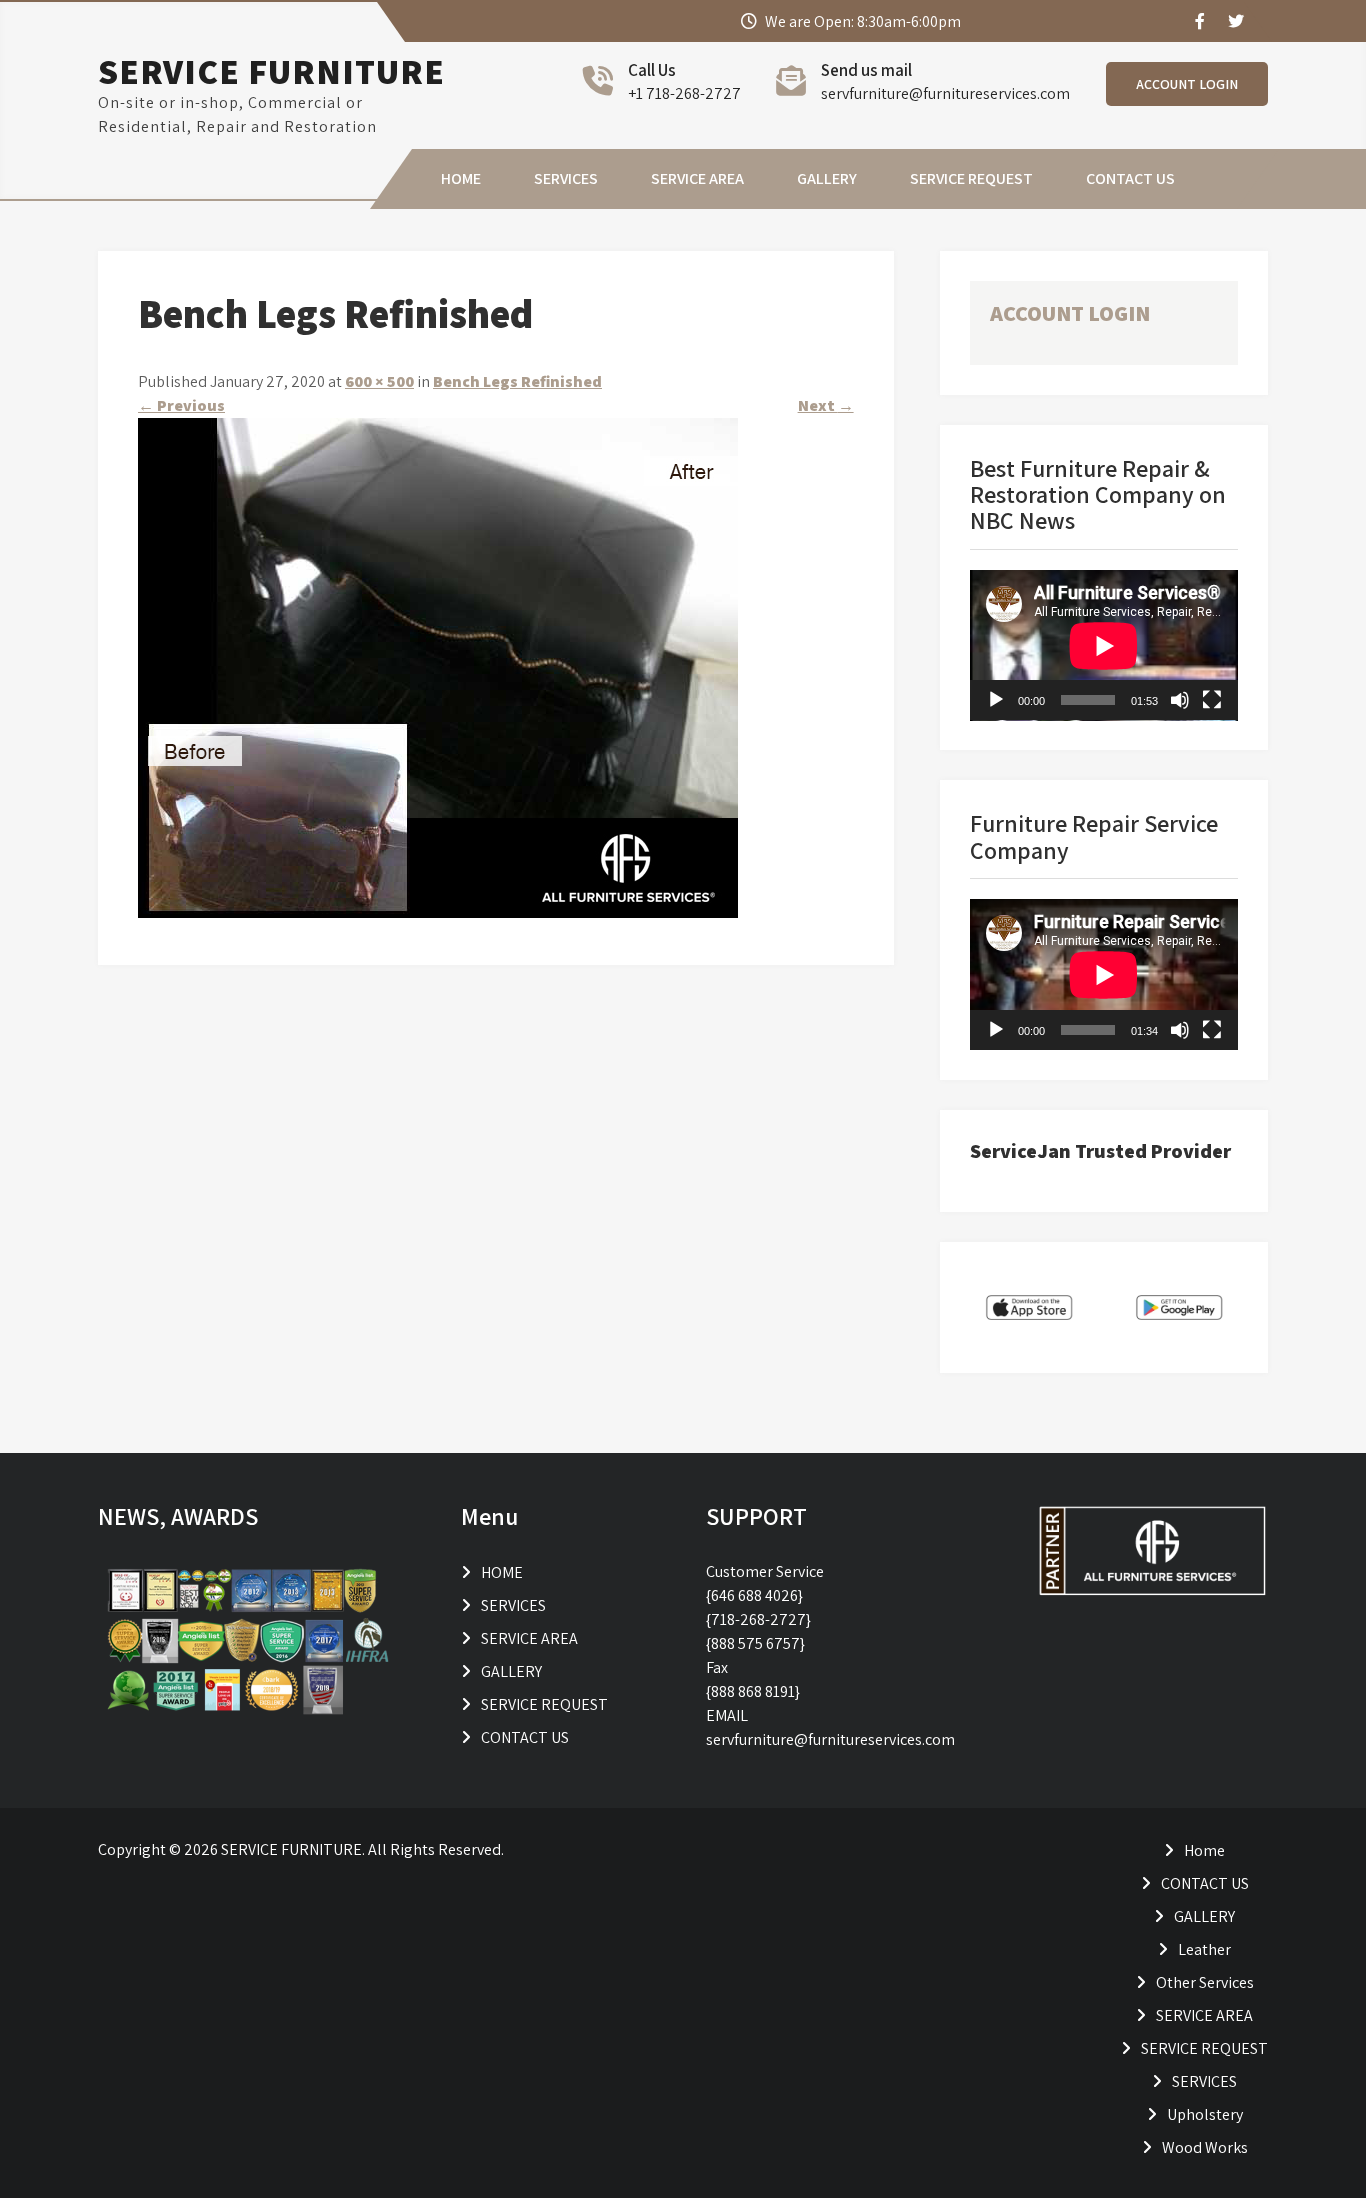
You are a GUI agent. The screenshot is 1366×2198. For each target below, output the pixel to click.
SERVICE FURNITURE (271, 71)
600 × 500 (379, 381)
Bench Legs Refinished (517, 381)
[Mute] (1180, 700)
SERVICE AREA (697, 178)
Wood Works (1205, 2147)
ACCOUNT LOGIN (1187, 84)
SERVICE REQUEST (971, 178)
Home (1204, 1850)
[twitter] (1235, 21)
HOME (461, 178)
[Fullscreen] (1212, 700)
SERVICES (566, 178)
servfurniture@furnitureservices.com (945, 93)
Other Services (1205, 1982)
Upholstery (1205, 2114)
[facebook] (1199, 21)
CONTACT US (1130, 178)
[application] (1104, 645)
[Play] (996, 700)
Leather (1204, 1949)
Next (826, 405)
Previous (181, 405)
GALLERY (827, 178)
